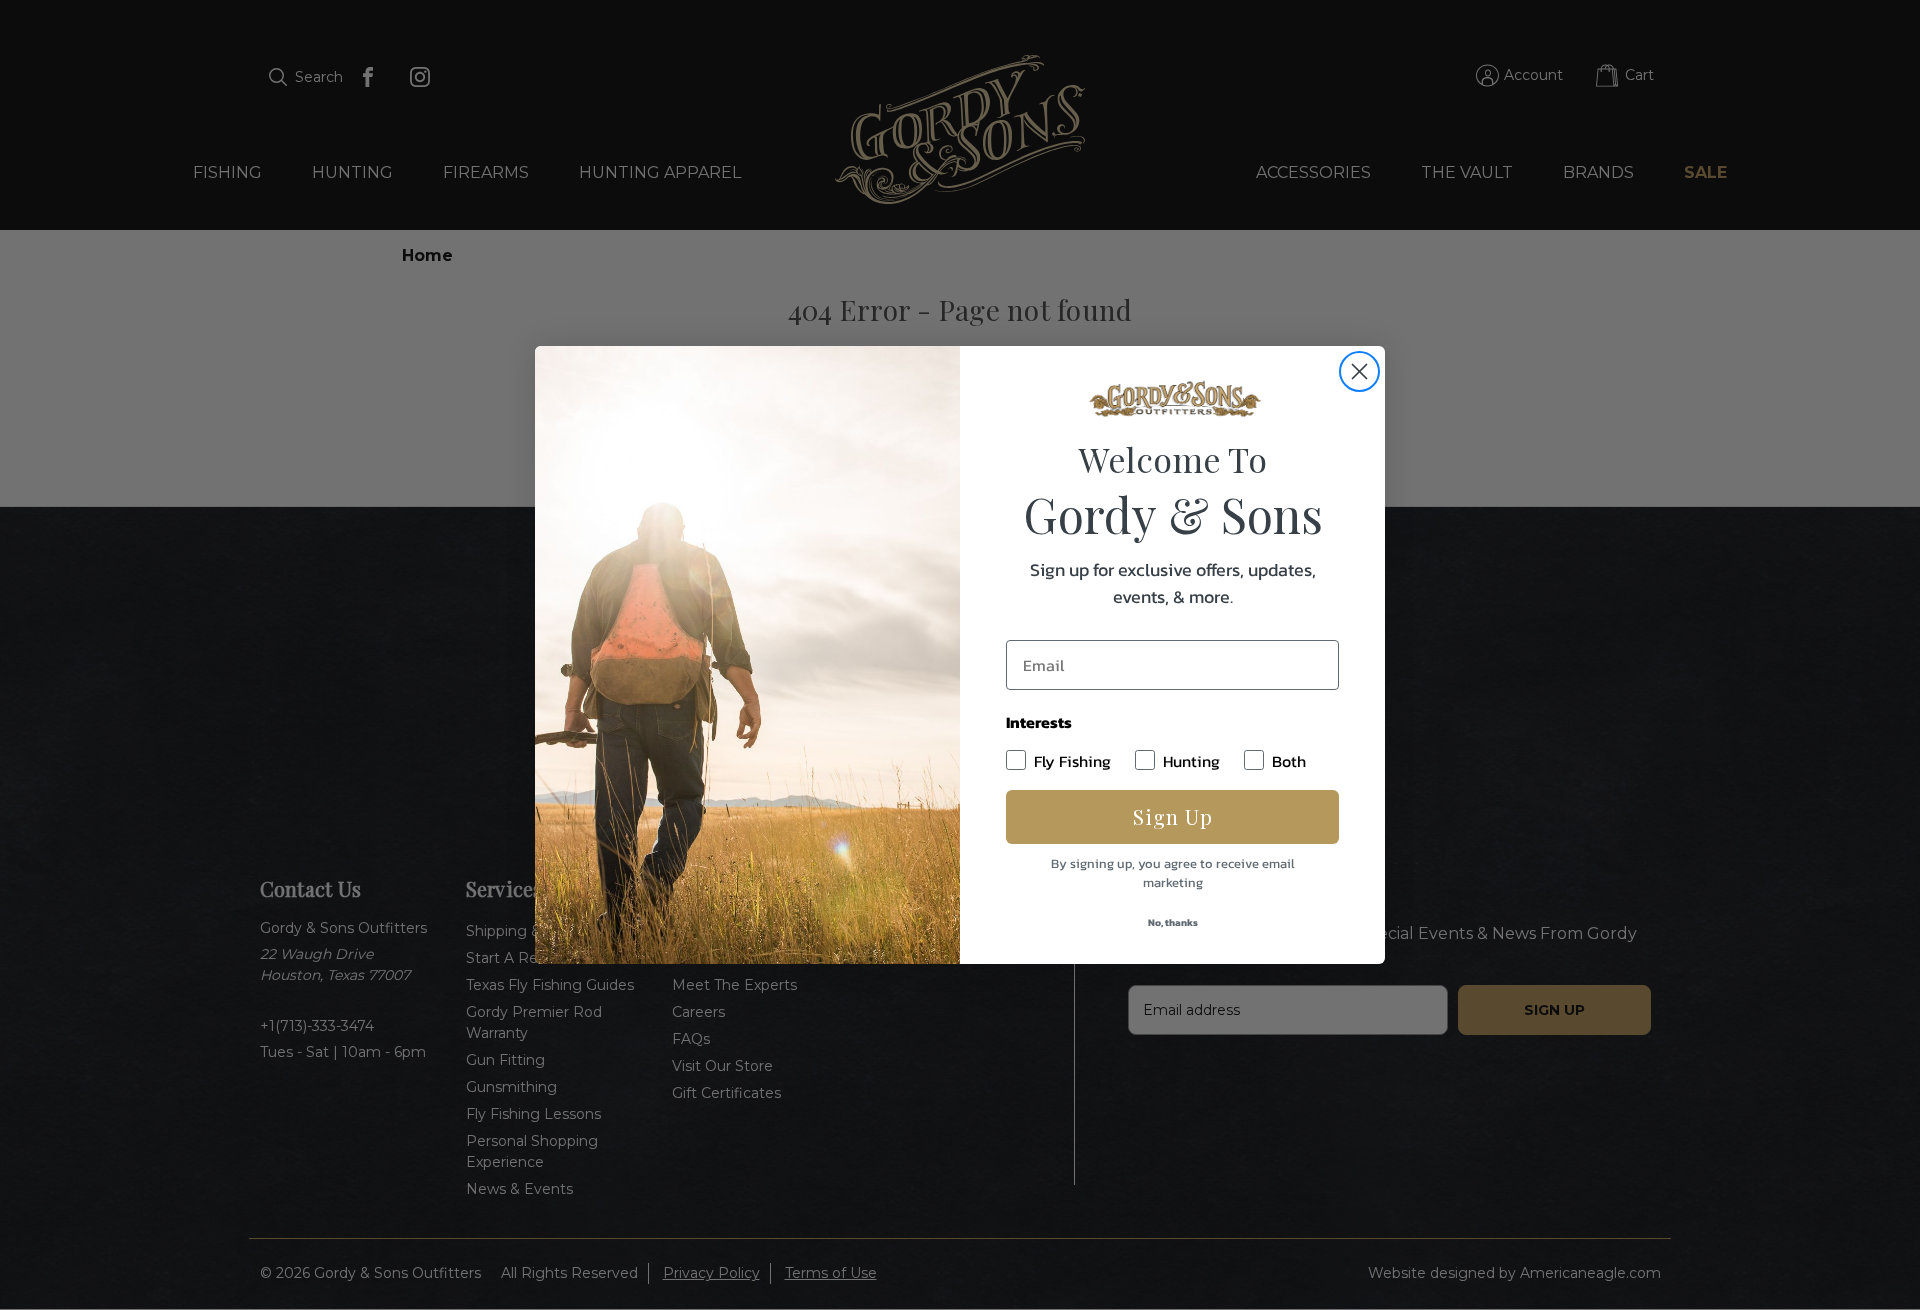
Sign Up (1173, 816)
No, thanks (1173, 922)
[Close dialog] (1359, 371)
